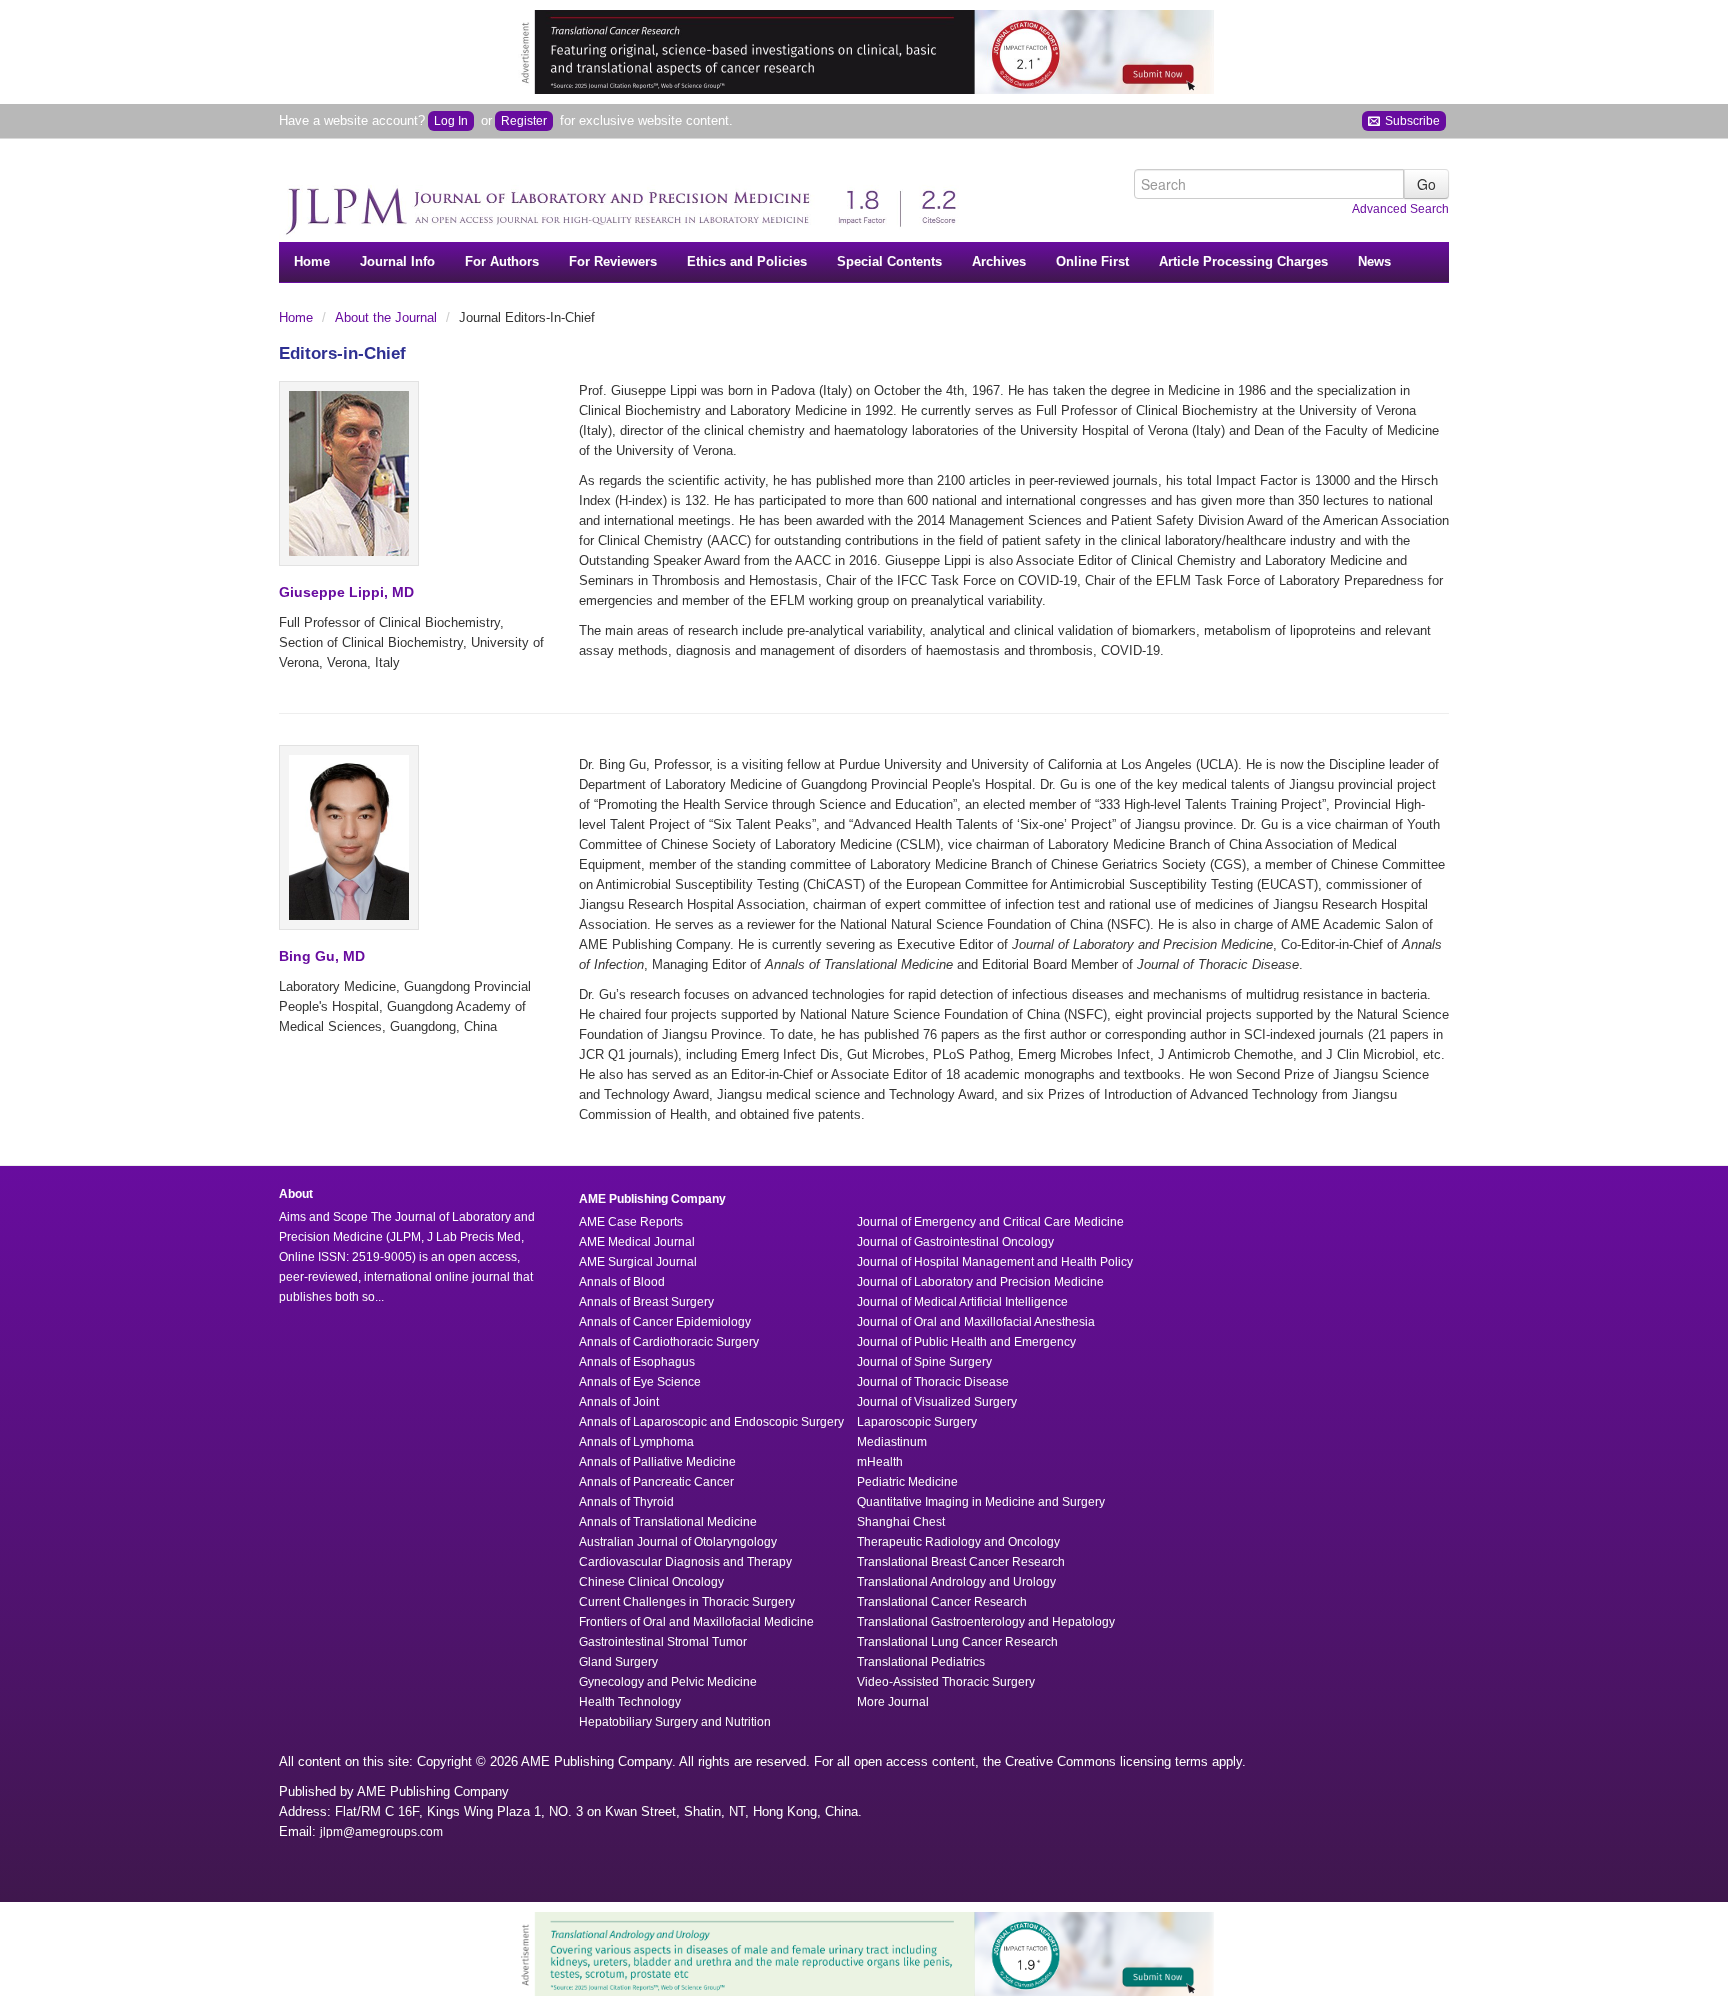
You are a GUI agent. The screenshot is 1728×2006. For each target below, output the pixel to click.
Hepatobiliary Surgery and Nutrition (675, 1722)
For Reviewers (613, 261)
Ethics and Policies (747, 261)
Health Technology (630, 1702)
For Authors (502, 261)
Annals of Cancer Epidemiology (665, 1322)
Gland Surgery (618, 1662)
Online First (1092, 261)
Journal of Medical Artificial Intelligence (962, 1302)
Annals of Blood (622, 1282)
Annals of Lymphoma (636, 1442)
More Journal (893, 1702)
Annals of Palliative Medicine (657, 1462)
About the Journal (388, 317)
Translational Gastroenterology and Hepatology (986, 1622)
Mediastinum (892, 1442)
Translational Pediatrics (921, 1662)
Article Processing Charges (1243, 261)
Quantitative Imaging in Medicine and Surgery (981, 1502)
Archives (999, 261)
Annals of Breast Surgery (646, 1302)
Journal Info (397, 261)
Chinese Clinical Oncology (651, 1582)
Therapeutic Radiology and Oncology (958, 1542)
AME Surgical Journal (638, 1262)
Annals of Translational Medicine (668, 1522)
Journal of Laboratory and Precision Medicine (980, 1282)
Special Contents (889, 261)
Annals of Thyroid (626, 1502)
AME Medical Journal (637, 1242)
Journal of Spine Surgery (924, 1362)
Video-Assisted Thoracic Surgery (946, 1682)
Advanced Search (1400, 209)
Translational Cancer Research (942, 1602)
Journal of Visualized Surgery (937, 1402)
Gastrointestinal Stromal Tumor (663, 1642)
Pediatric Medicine (907, 1482)
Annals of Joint (619, 1402)
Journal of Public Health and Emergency (966, 1342)
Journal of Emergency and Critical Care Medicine (990, 1222)
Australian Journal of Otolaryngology (678, 1542)
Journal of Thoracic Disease (933, 1382)
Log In (451, 121)
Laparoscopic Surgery (917, 1422)
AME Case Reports (631, 1222)
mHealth (880, 1462)
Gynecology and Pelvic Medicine (668, 1682)
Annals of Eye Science (640, 1382)
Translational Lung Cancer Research (957, 1642)
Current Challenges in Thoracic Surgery (687, 1602)
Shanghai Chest (901, 1522)
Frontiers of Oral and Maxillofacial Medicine (696, 1622)
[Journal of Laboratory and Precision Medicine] (629, 201)
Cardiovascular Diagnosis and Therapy (685, 1562)
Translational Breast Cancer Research (961, 1562)
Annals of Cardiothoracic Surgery (669, 1342)
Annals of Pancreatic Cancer (656, 1482)
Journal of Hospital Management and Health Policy (995, 1262)
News (1374, 261)
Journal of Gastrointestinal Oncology (955, 1242)
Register (524, 121)
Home (312, 261)
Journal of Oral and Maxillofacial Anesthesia (976, 1322)
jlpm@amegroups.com (381, 1832)
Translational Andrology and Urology (956, 1582)
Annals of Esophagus (637, 1362)
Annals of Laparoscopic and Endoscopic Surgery (711, 1422)
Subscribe (1411, 121)
